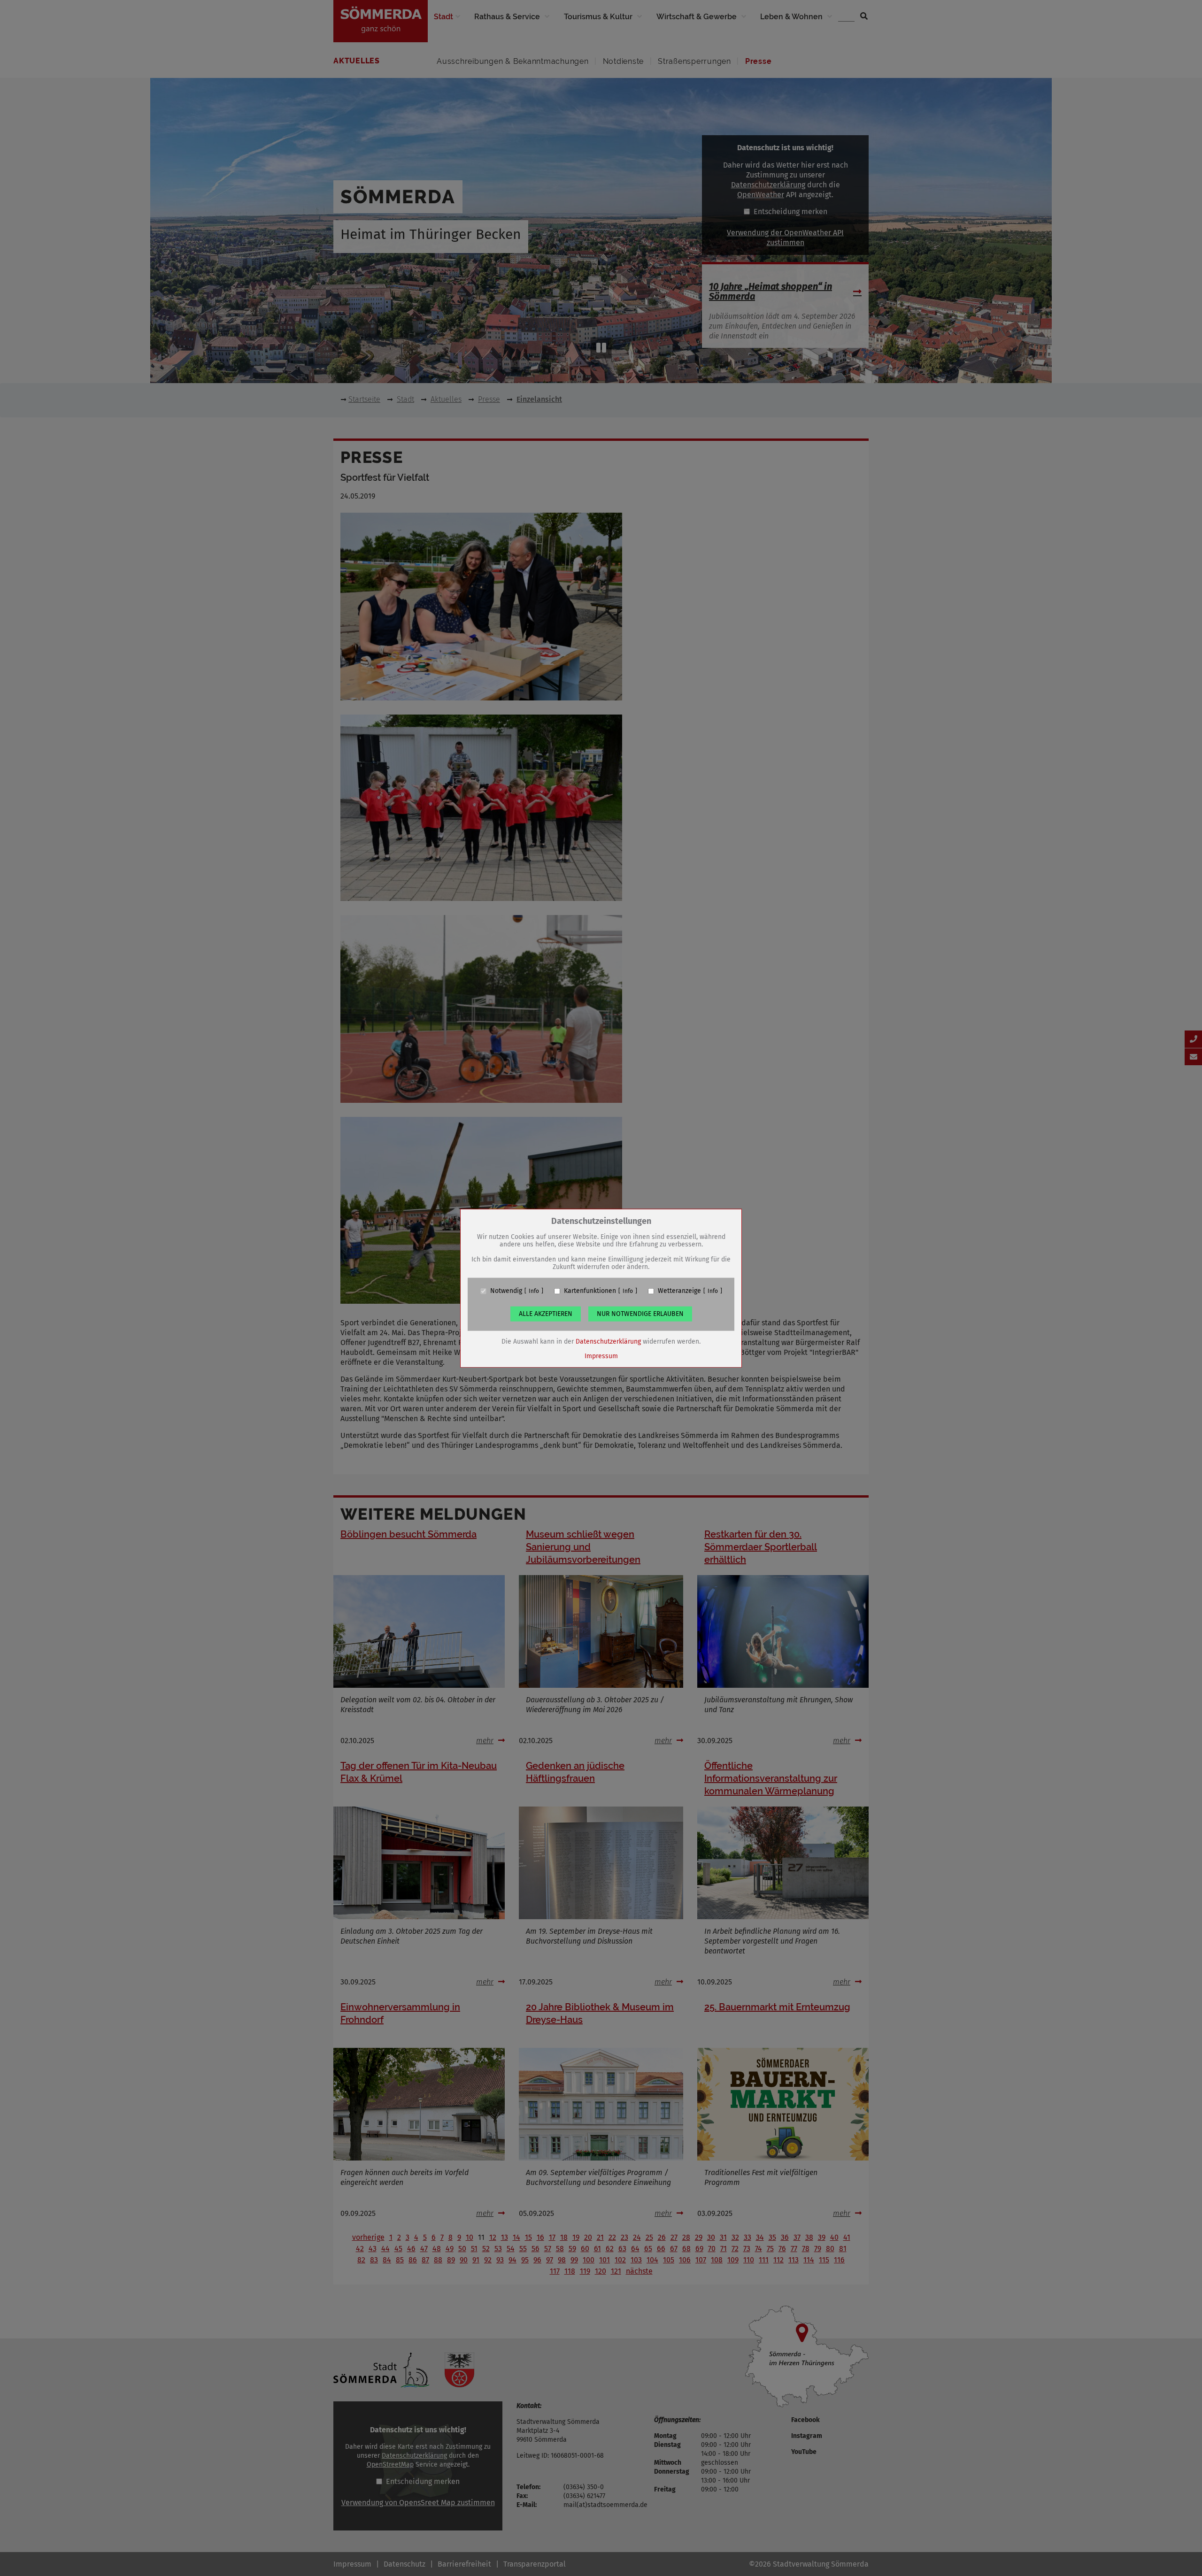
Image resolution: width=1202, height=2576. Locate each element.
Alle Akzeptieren (546, 1314)
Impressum (601, 1356)
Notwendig (506, 1291)
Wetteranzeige (679, 1291)
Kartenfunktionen (590, 1291)
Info (534, 1291)
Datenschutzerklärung (608, 1342)
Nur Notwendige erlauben (640, 1314)
